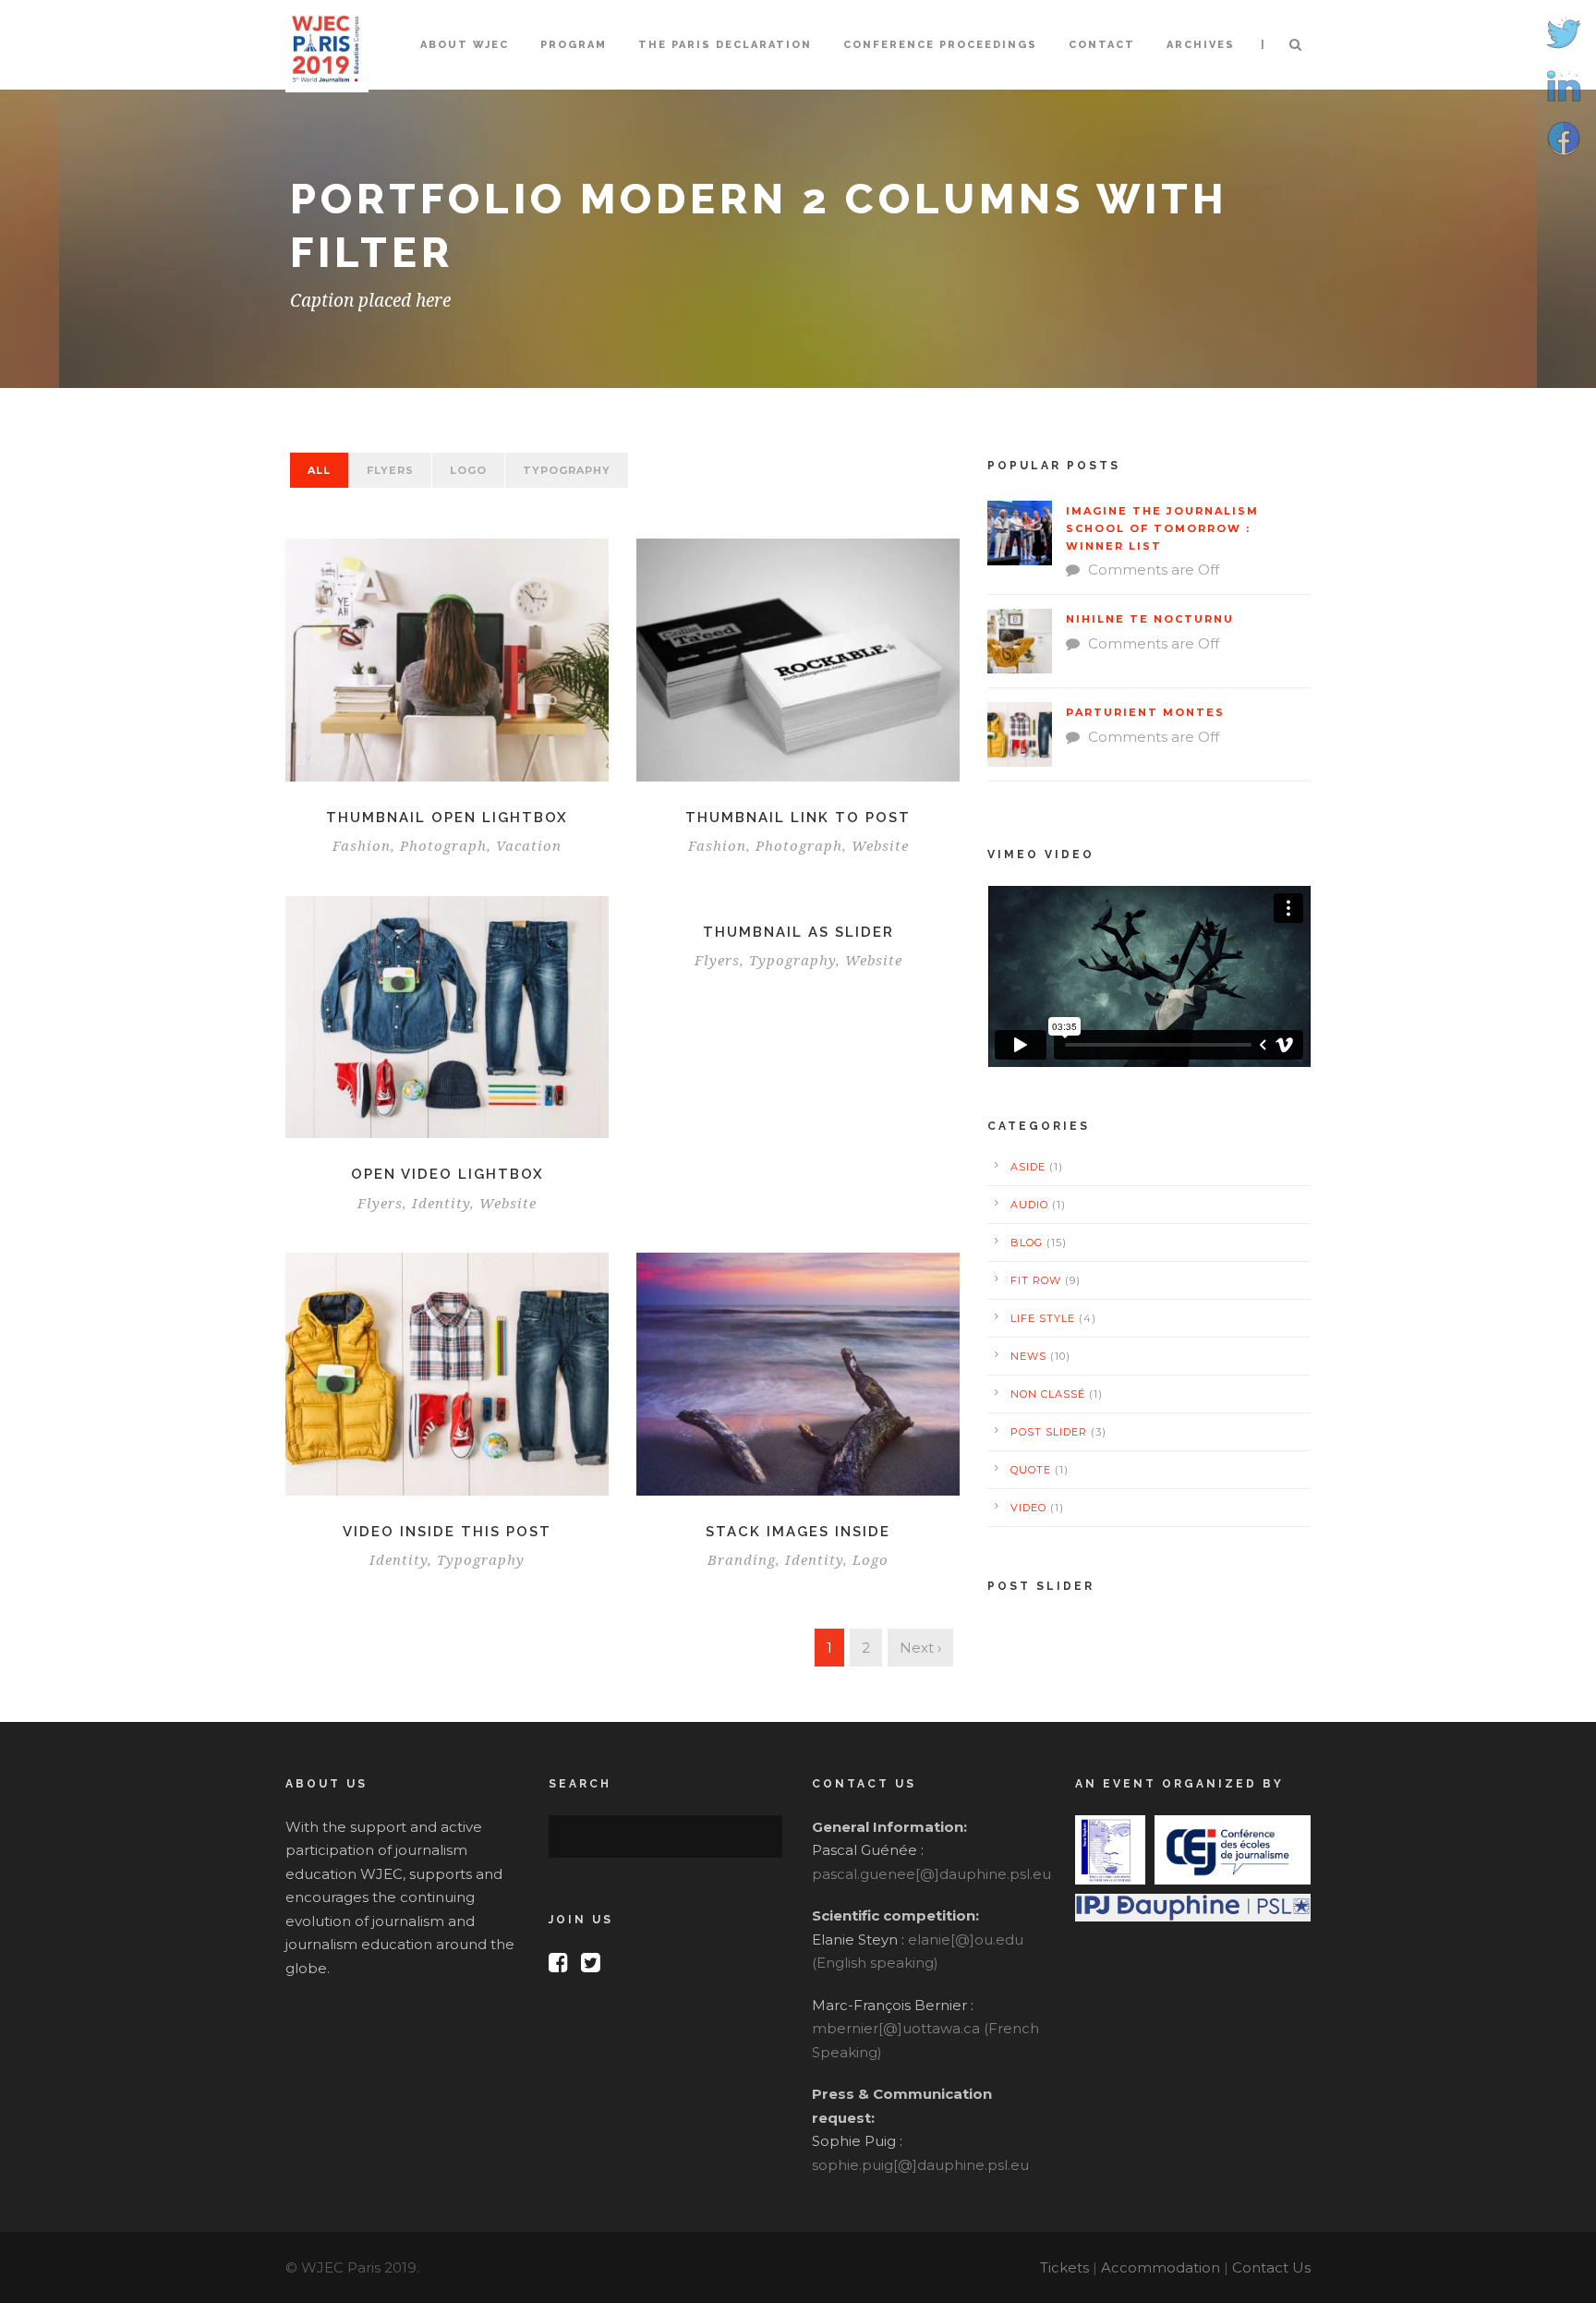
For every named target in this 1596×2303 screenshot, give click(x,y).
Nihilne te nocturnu (1150, 619)
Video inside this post (447, 1532)
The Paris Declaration (725, 45)
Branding (742, 1560)
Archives (1201, 45)
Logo (468, 470)
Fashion (362, 846)
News (1028, 1356)
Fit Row (1036, 1280)
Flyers (390, 470)
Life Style (1043, 1318)
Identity (441, 1204)
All (319, 470)
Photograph (443, 846)
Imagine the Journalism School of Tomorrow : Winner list (1162, 528)
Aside (1028, 1167)
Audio (1029, 1205)
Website (880, 846)
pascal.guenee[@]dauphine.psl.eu (931, 1874)
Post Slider (1049, 1432)
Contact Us (1271, 2267)
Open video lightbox (447, 1174)
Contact (1102, 45)
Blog (1027, 1242)
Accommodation (1161, 2267)
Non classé (1048, 1394)
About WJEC (465, 45)
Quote (1031, 1470)
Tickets (1064, 2267)
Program (574, 45)
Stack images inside (798, 1532)
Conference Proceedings (940, 45)
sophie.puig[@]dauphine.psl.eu (920, 2165)
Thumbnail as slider (798, 932)
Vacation (529, 846)
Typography (567, 470)
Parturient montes (1145, 712)
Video (1028, 1508)
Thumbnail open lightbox (447, 818)
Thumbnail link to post (798, 818)
